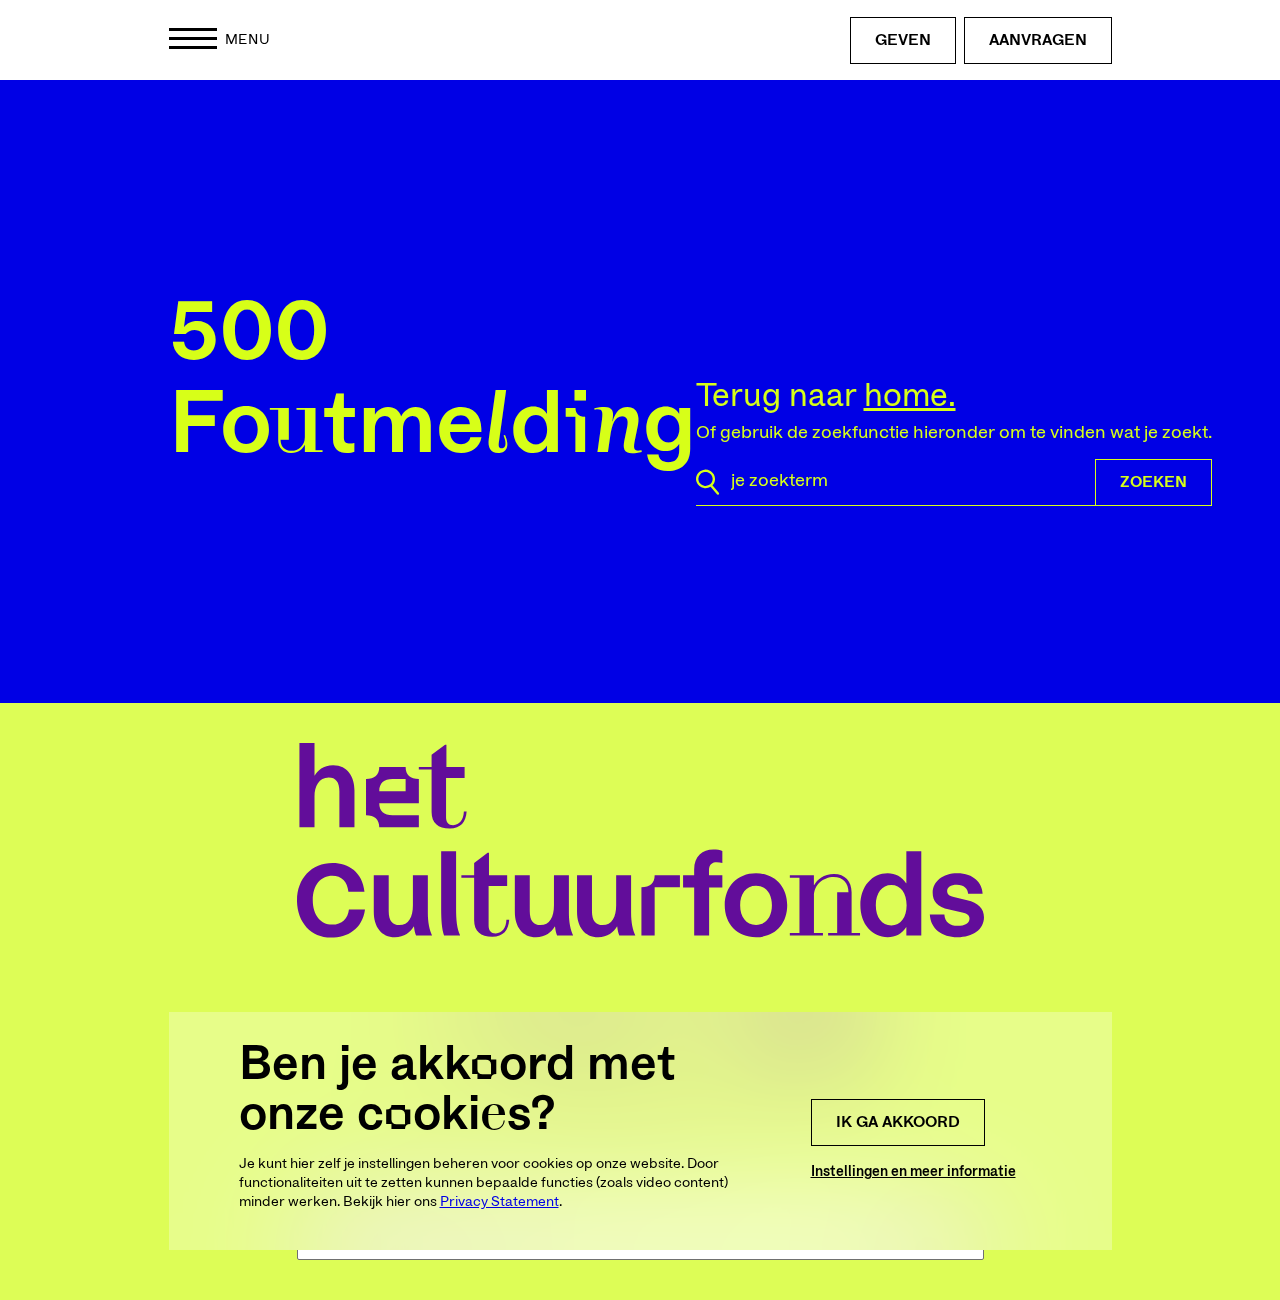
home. (910, 396)
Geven (903, 40)
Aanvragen (1038, 40)
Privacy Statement (499, 1202)
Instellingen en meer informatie (913, 1172)
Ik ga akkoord (898, 1122)
